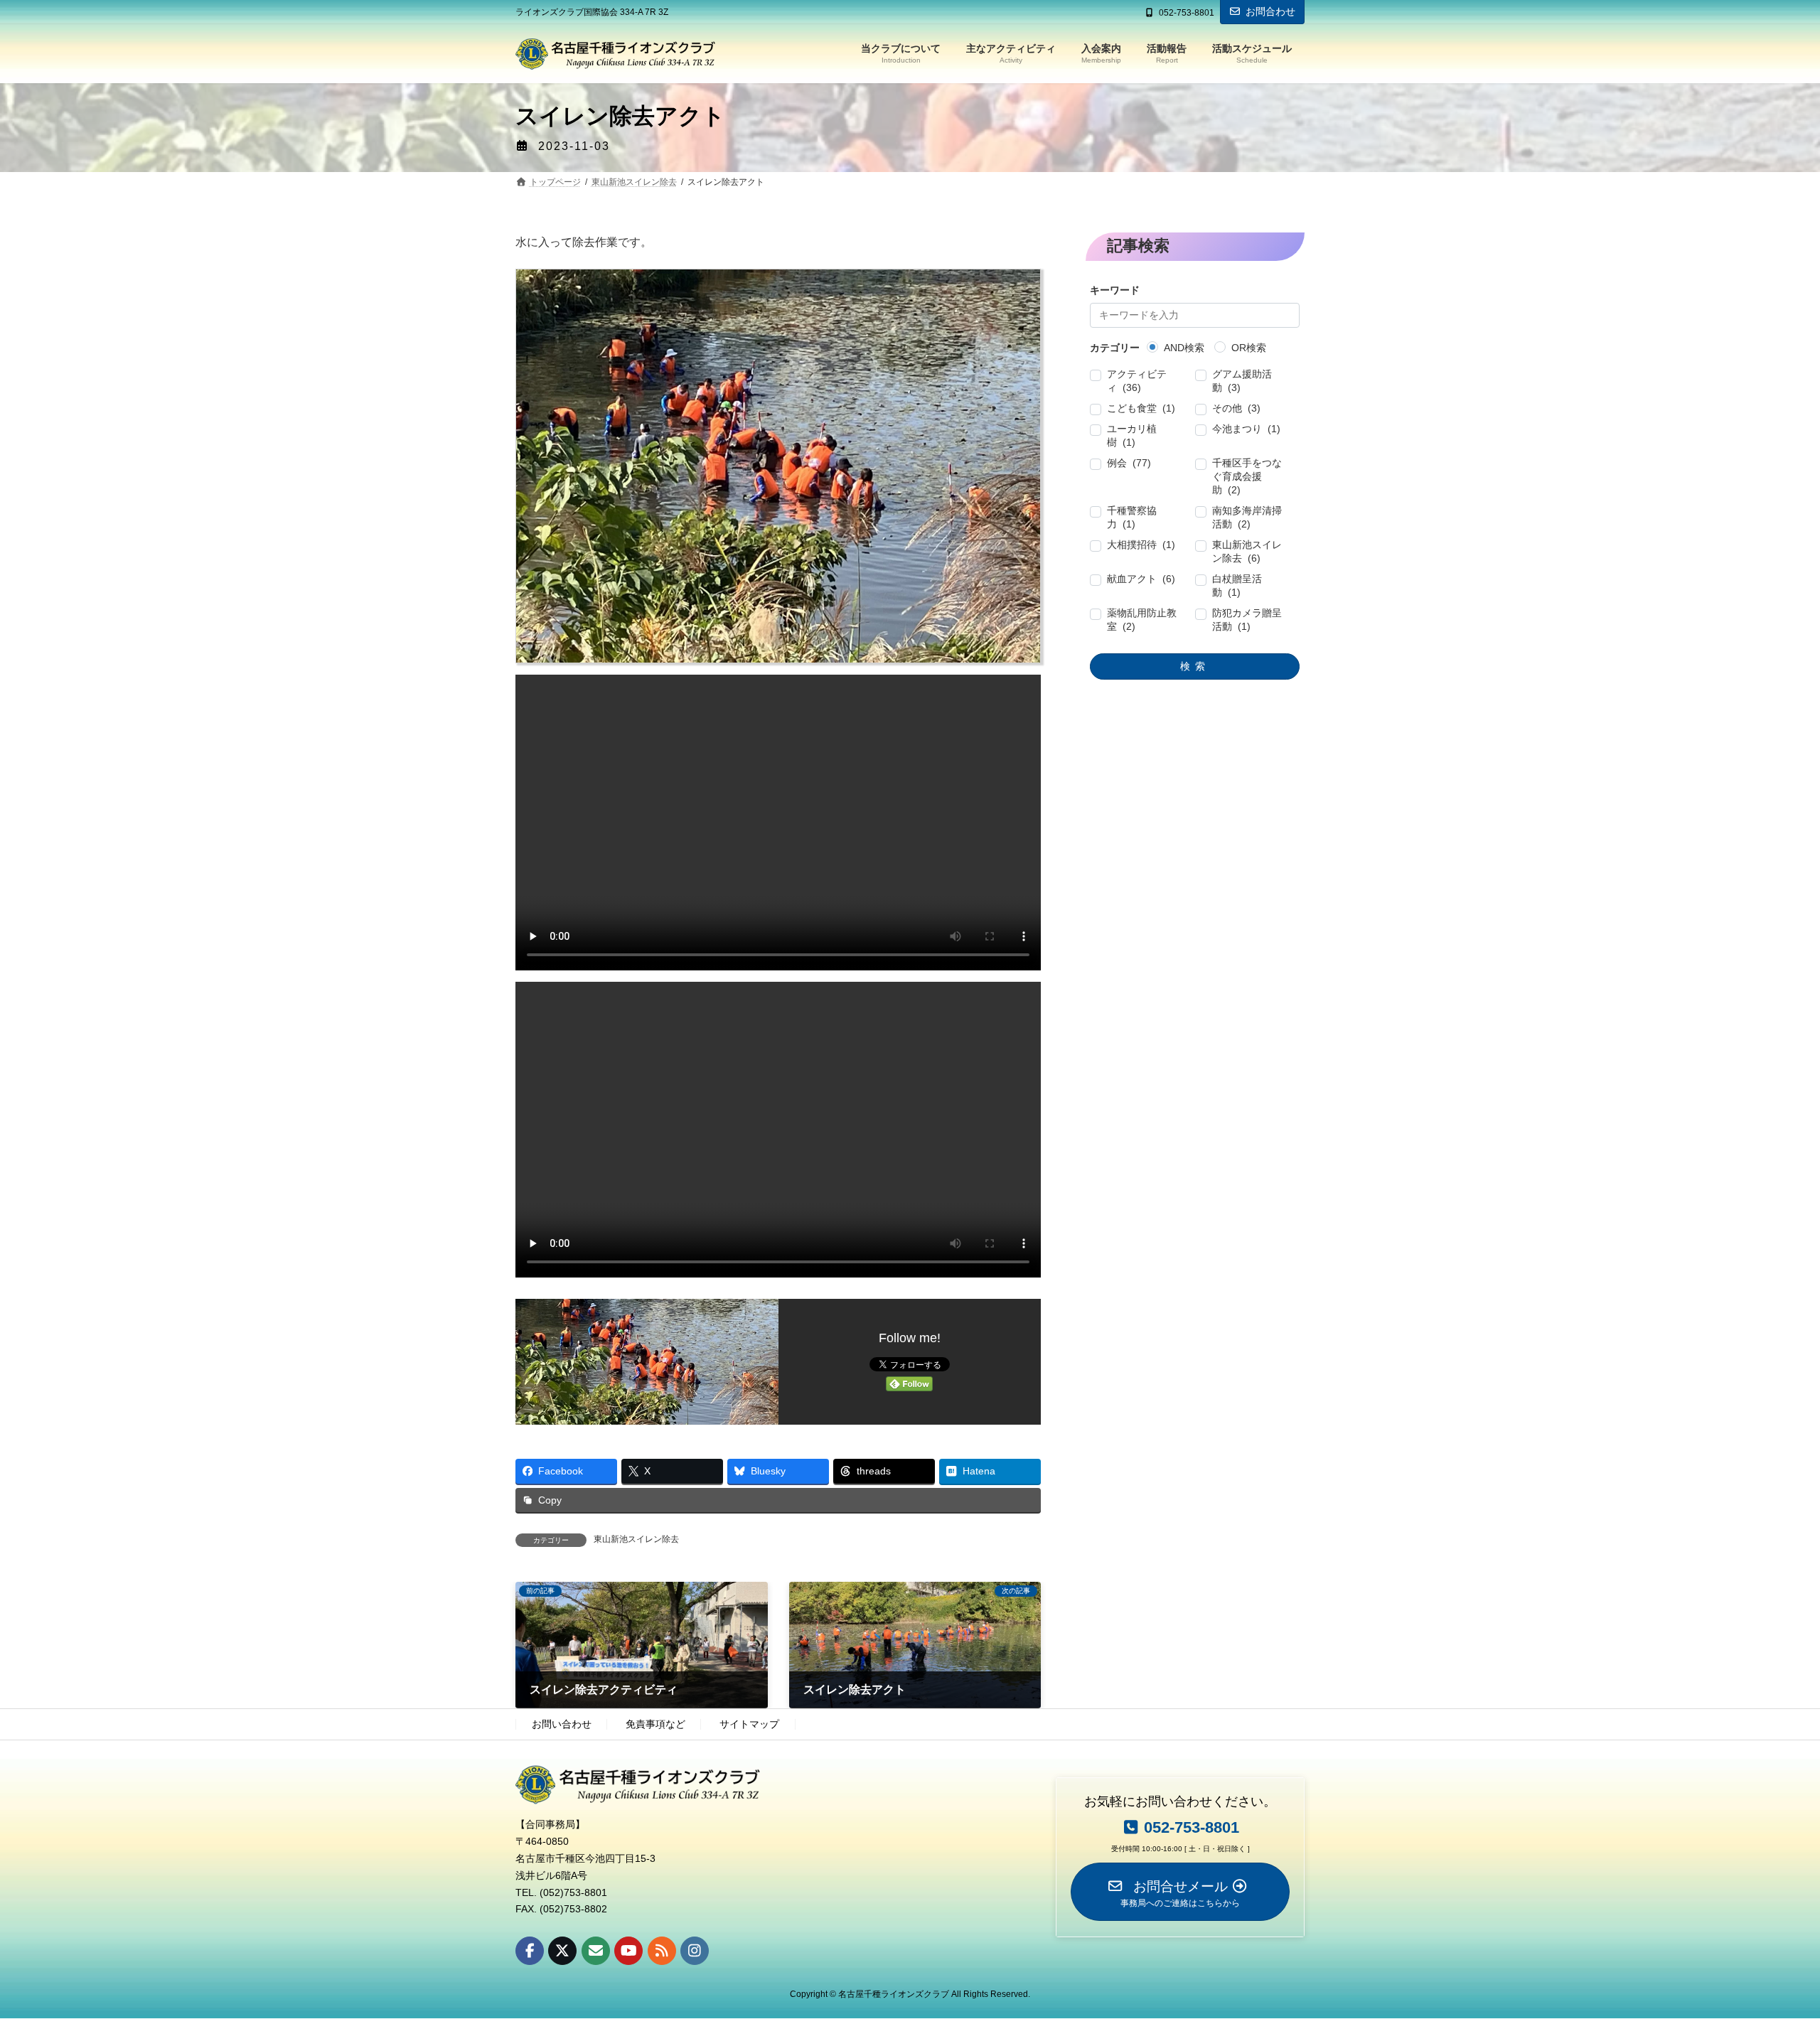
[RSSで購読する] (662, 1951)
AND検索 (1185, 348)
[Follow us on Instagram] (695, 1951)
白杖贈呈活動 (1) (1237, 586)
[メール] (596, 1951)
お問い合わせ (562, 1725)
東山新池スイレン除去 (636, 1539)
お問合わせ (1270, 11)
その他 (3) (1236, 409)
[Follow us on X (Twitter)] (562, 1951)
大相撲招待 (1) (1142, 545)
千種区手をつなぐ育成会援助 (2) (1247, 477)
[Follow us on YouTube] (628, 1951)
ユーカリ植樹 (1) (1133, 436)
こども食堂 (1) (1142, 409)
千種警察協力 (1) (1133, 518)
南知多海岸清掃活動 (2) (1247, 518)
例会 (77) (1130, 464)
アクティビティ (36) (1137, 381)
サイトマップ (749, 1725)
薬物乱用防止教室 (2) (1142, 620)
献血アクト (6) (1142, 579)
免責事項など (655, 1725)
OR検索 (1249, 348)
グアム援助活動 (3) (1242, 381)
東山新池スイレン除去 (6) (1247, 552)
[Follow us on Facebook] (530, 1951)
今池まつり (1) (1246, 429)
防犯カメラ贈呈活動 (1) (1247, 620)
